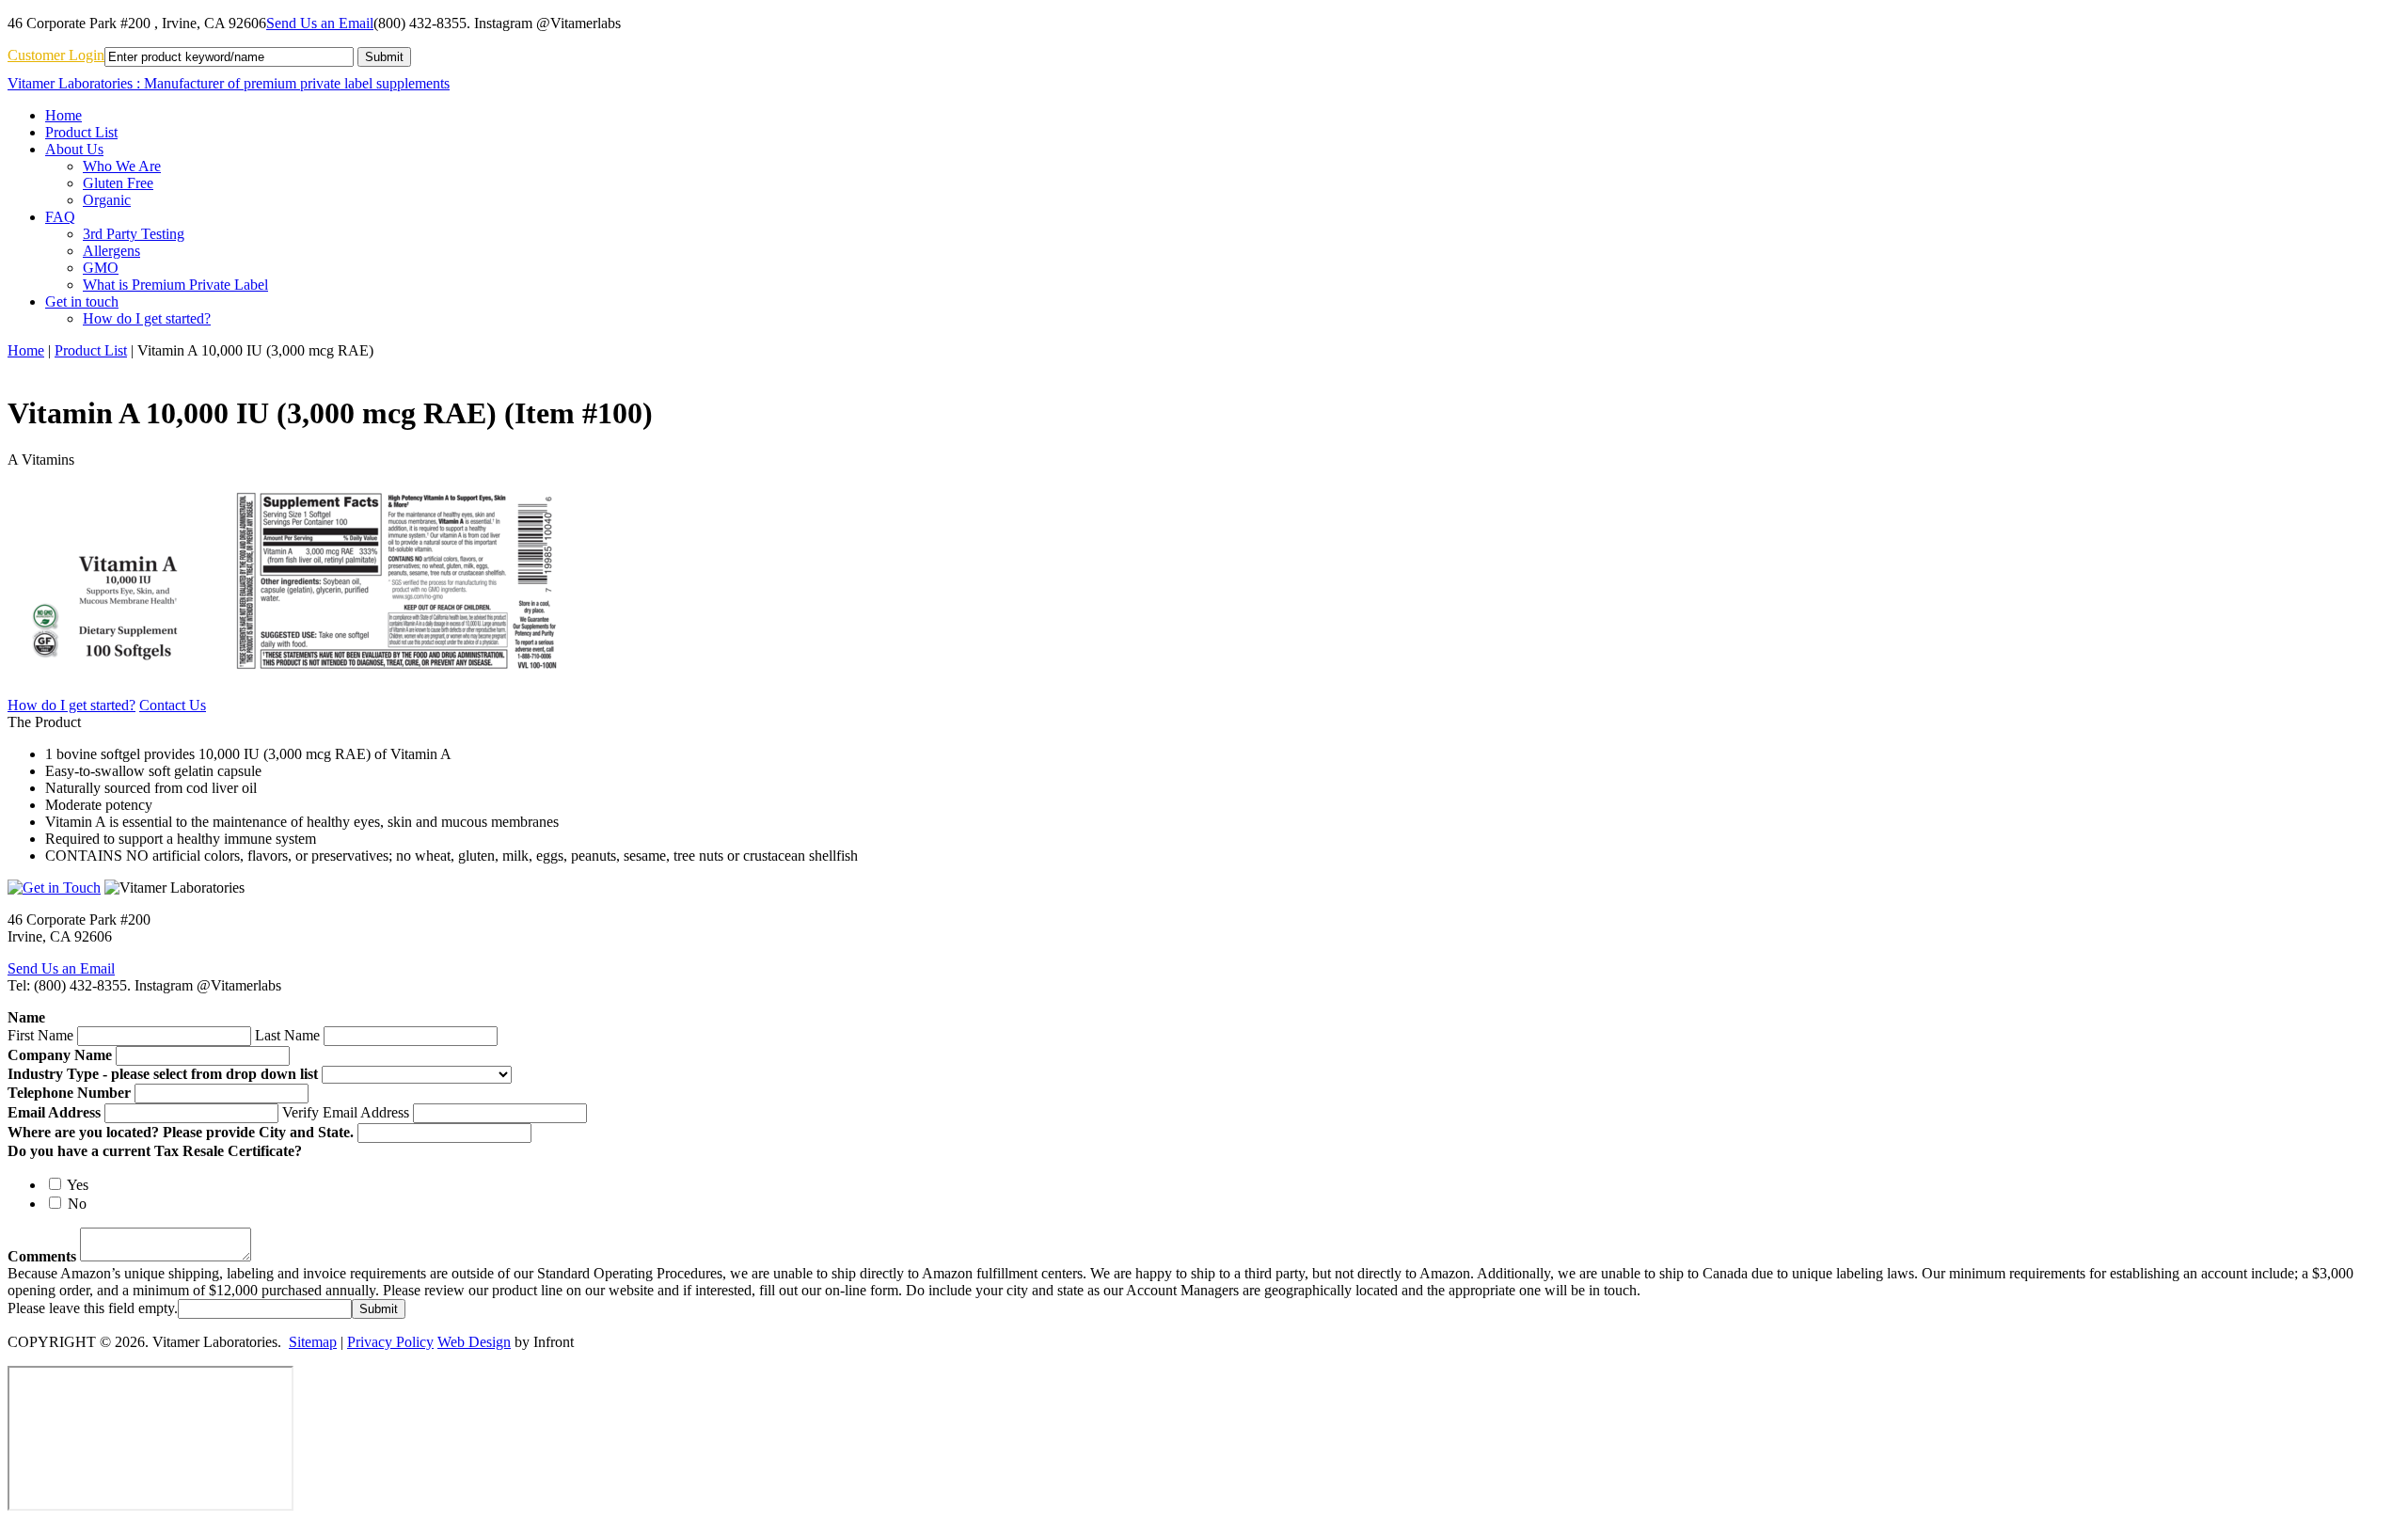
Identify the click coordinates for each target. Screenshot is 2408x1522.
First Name (40, 1035)
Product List (91, 350)
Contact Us (173, 705)
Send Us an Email (320, 23)
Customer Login (56, 55)
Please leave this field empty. (93, 1308)
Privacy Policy (390, 1342)
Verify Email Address (346, 1112)
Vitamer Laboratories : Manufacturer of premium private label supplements (229, 83)
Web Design (474, 1342)
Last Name (287, 1035)
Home (26, 350)
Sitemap (313, 1342)
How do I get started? (71, 705)
